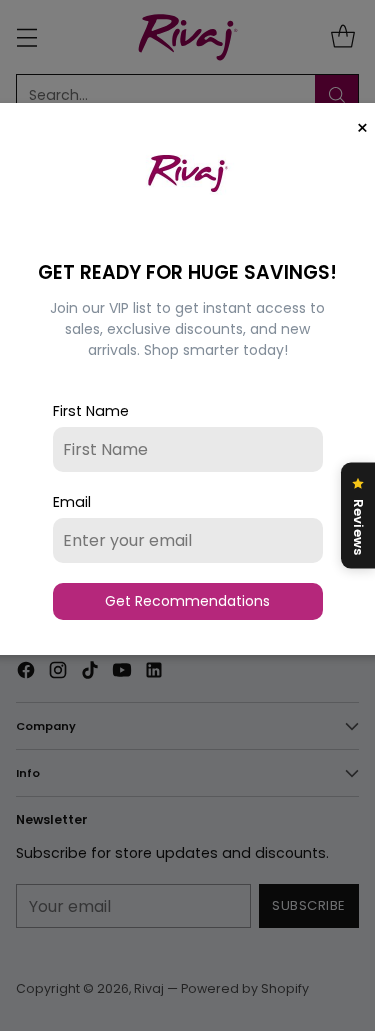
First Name (91, 411)
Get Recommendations (187, 601)
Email (72, 502)
